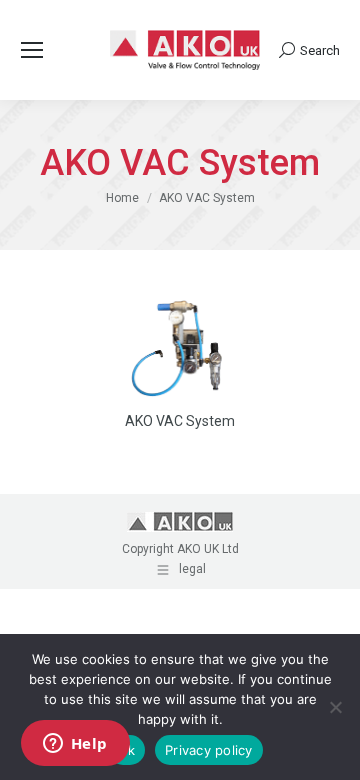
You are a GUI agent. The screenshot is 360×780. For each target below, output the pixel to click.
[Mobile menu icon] (32, 50)
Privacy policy (209, 750)
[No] (335, 707)
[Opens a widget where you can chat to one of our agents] (75, 745)
